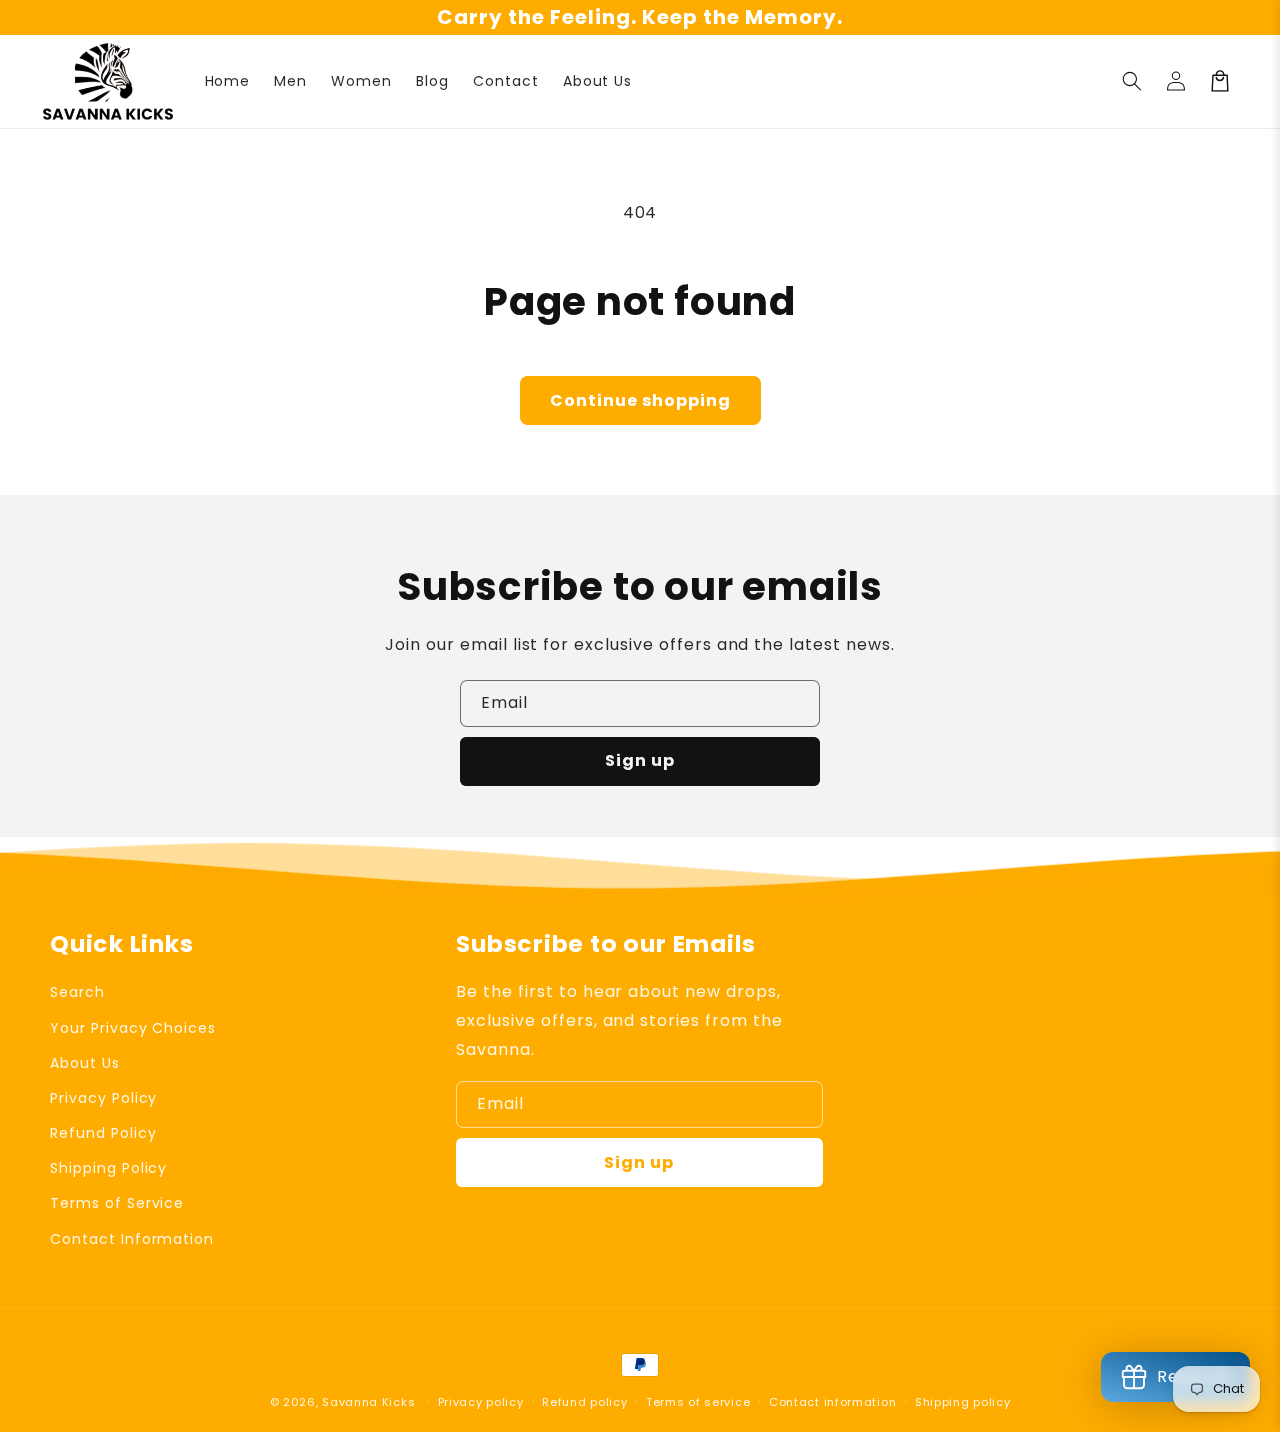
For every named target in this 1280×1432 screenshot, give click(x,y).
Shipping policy (963, 1402)
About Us (85, 1063)
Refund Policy (103, 1133)
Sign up (640, 760)
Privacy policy (481, 1402)
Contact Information (132, 1239)
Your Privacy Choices (133, 1028)
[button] (1132, 81)
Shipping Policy (108, 1168)
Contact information (832, 1402)
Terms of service (698, 1402)
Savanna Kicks (368, 1402)
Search (77, 992)
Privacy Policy (103, 1098)
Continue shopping (640, 400)
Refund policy (584, 1402)
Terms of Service (117, 1203)
